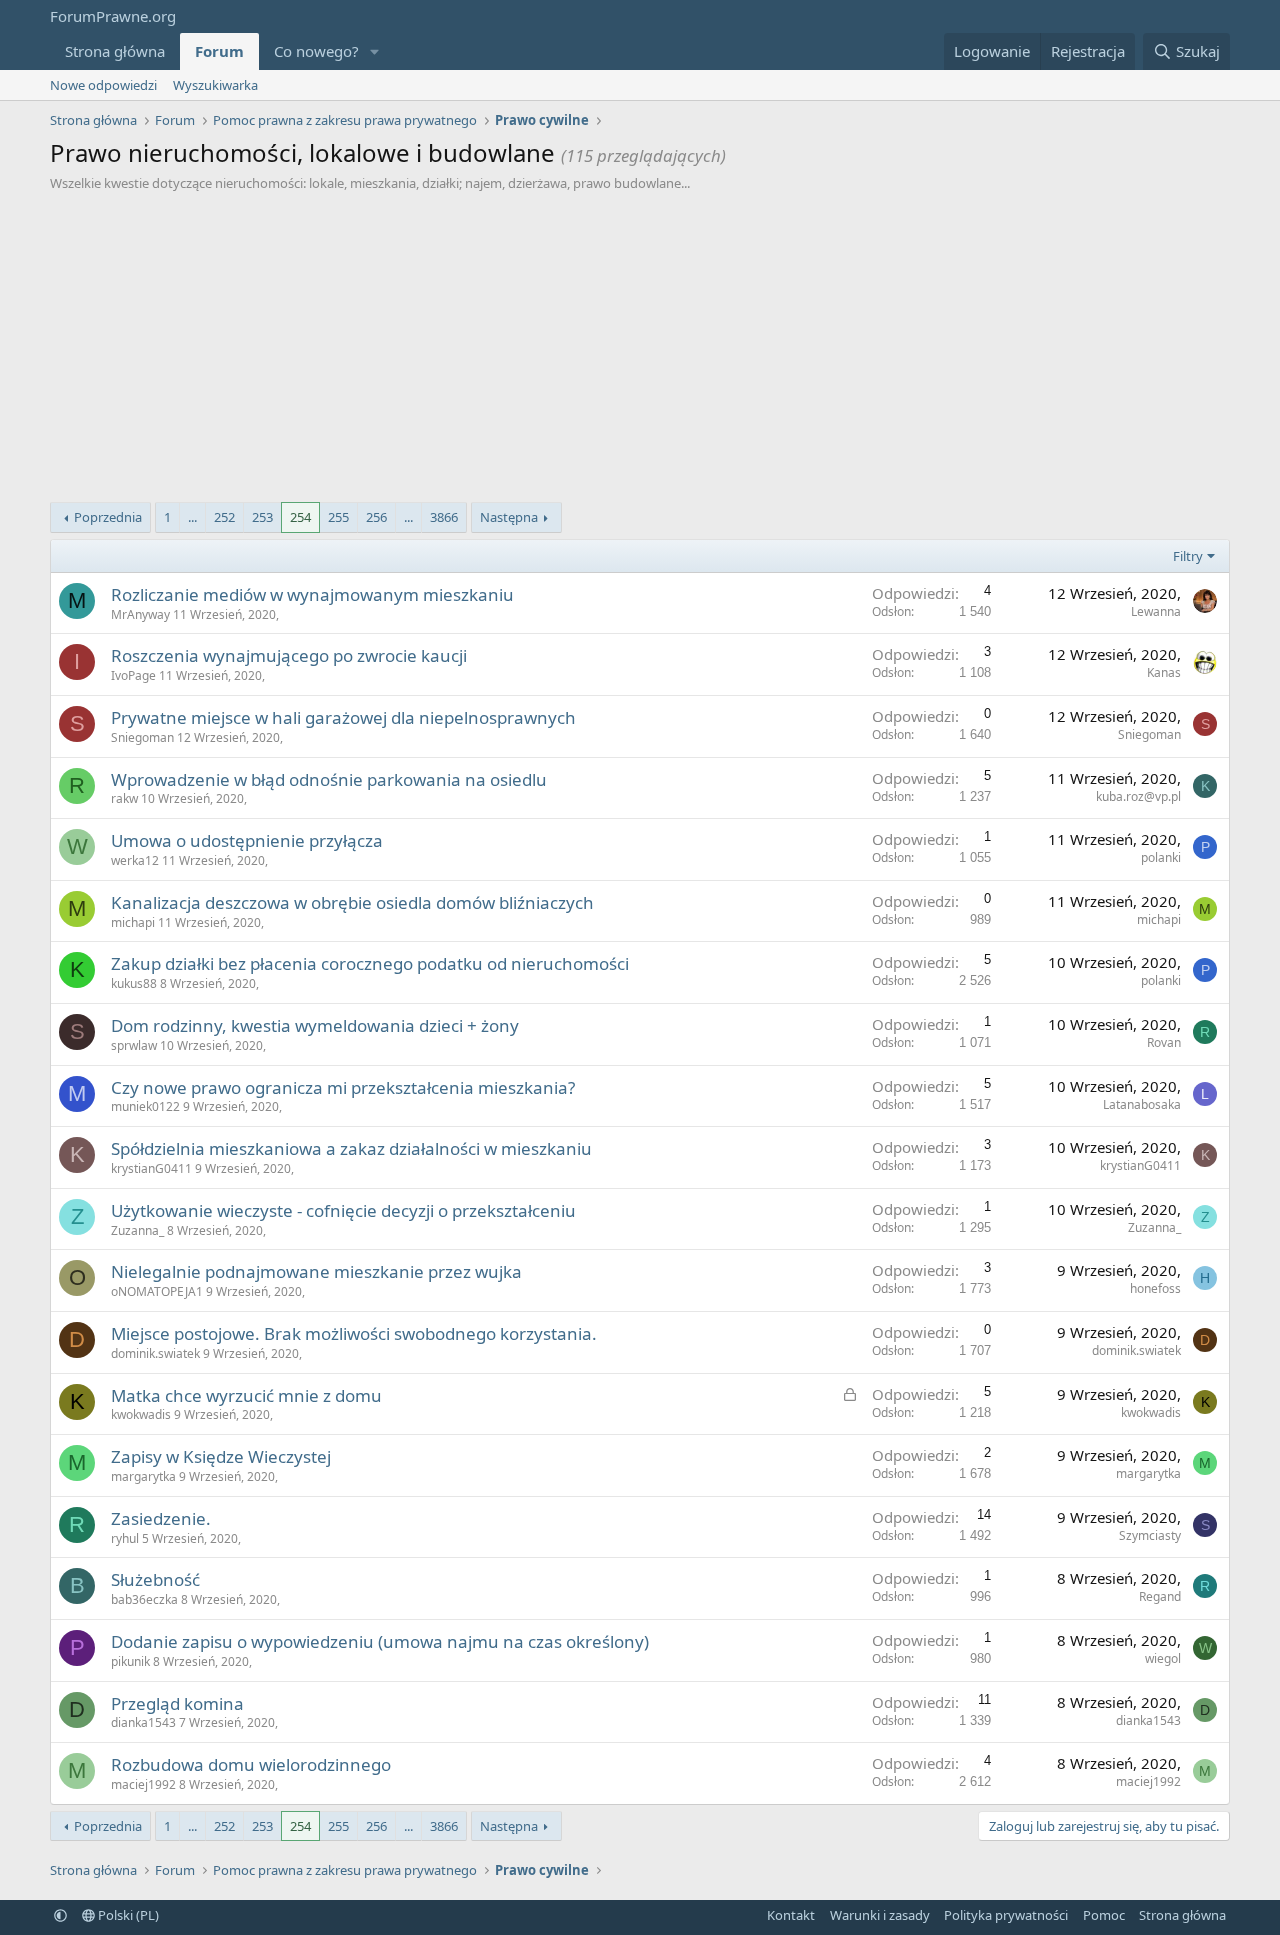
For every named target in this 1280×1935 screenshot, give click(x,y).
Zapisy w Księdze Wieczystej (221, 1456)
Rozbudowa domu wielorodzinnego (251, 1764)
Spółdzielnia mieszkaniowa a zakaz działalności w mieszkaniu (351, 1148)
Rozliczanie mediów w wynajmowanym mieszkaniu (312, 594)
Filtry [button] (1188, 556)
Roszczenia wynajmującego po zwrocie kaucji (289, 655)
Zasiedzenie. (161, 1518)
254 (300, 517)
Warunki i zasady (880, 1915)
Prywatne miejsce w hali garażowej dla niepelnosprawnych (343, 717)
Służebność (155, 1579)
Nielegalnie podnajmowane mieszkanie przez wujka (316, 1271)
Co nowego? (316, 51)
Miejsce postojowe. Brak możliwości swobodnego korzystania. (354, 1333)
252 (224, 517)
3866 (444, 517)
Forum (219, 51)
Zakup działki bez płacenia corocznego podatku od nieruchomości (370, 963)
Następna (509, 517)
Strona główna (115, 51)
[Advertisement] (640, 342)
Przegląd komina (177, 1703)
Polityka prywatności (1006, 1915)
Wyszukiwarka (215, 85)
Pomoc (1104, 1915)
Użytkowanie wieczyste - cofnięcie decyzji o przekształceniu (343, 1210)
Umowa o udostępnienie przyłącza (247, 840)
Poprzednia (108, 517)
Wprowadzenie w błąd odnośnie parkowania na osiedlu (329, 779)
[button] (375, 51)
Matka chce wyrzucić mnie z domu (246, 1395)
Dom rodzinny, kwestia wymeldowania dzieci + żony (315, 1025)
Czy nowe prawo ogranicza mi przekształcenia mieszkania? (343, 1087)
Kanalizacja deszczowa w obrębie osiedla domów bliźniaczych (352, 902)
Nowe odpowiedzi (103, 85)
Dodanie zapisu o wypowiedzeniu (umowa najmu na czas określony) (380, 1641)
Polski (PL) (127, 1915)
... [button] (192, 517)
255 (338, 517)
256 (376, 517)
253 (262, 517)
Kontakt (791, 1915)
